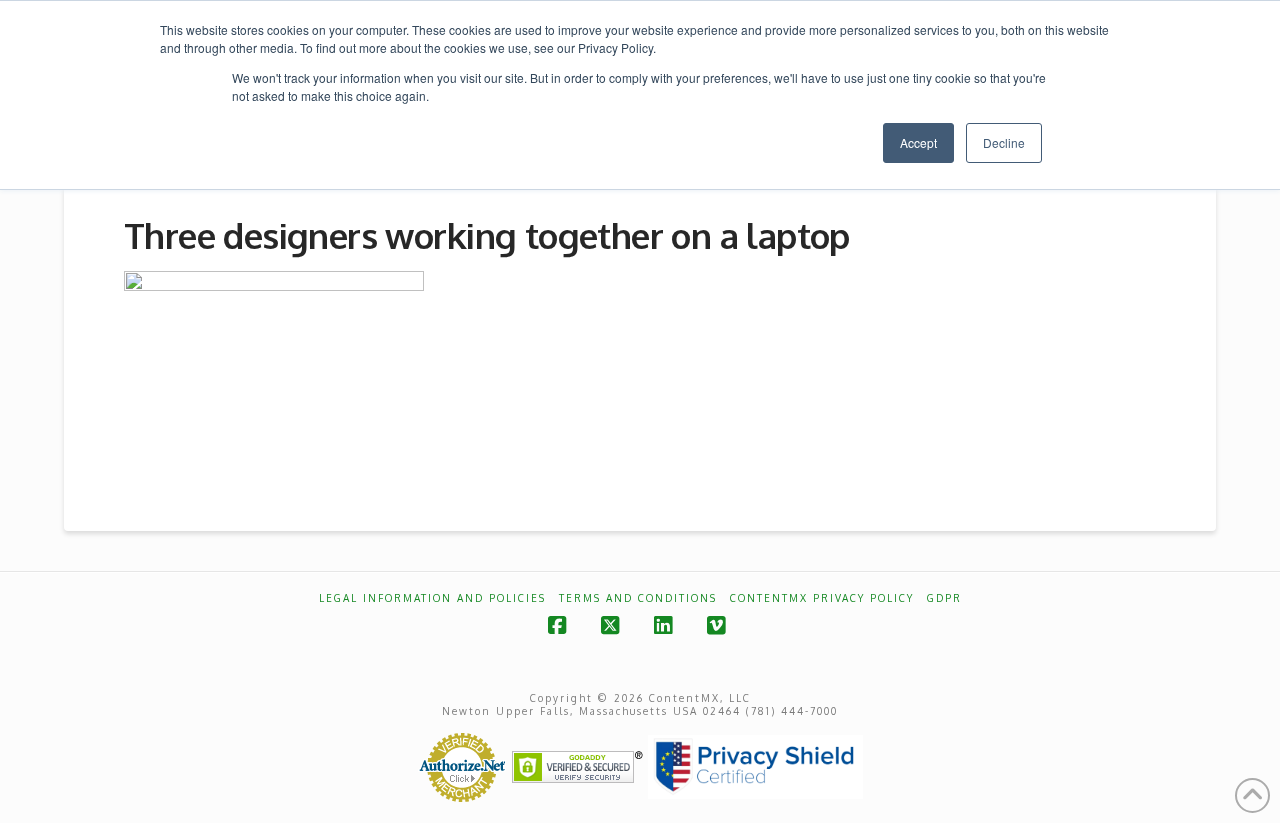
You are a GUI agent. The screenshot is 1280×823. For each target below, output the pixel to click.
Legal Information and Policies (432, 598)
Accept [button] (918, 142)
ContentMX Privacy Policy (822, 598)
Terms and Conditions (638, 598)
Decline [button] (1004, 142)
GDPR (944, 598)
